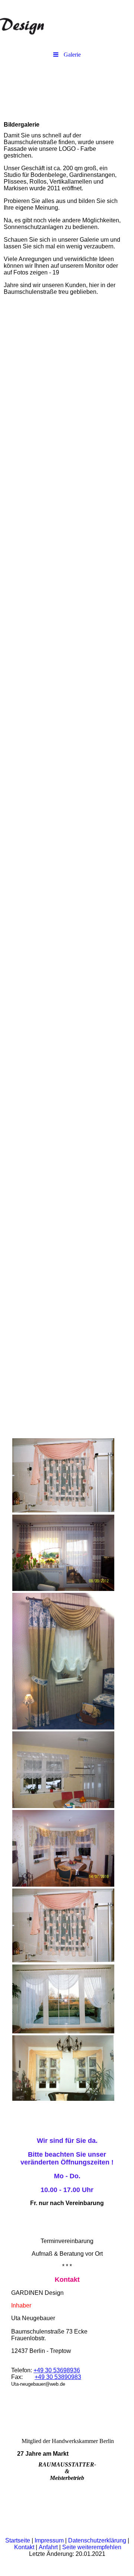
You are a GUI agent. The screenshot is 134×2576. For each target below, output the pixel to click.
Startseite (18, 2540)
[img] (67, 20)
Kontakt (25, 2547)
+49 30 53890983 (58, 2377)
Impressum (50, 2540)
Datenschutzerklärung (98, 2540)
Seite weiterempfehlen (92, 2547)
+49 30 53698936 (57, 2370)
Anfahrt (49, 2547)
